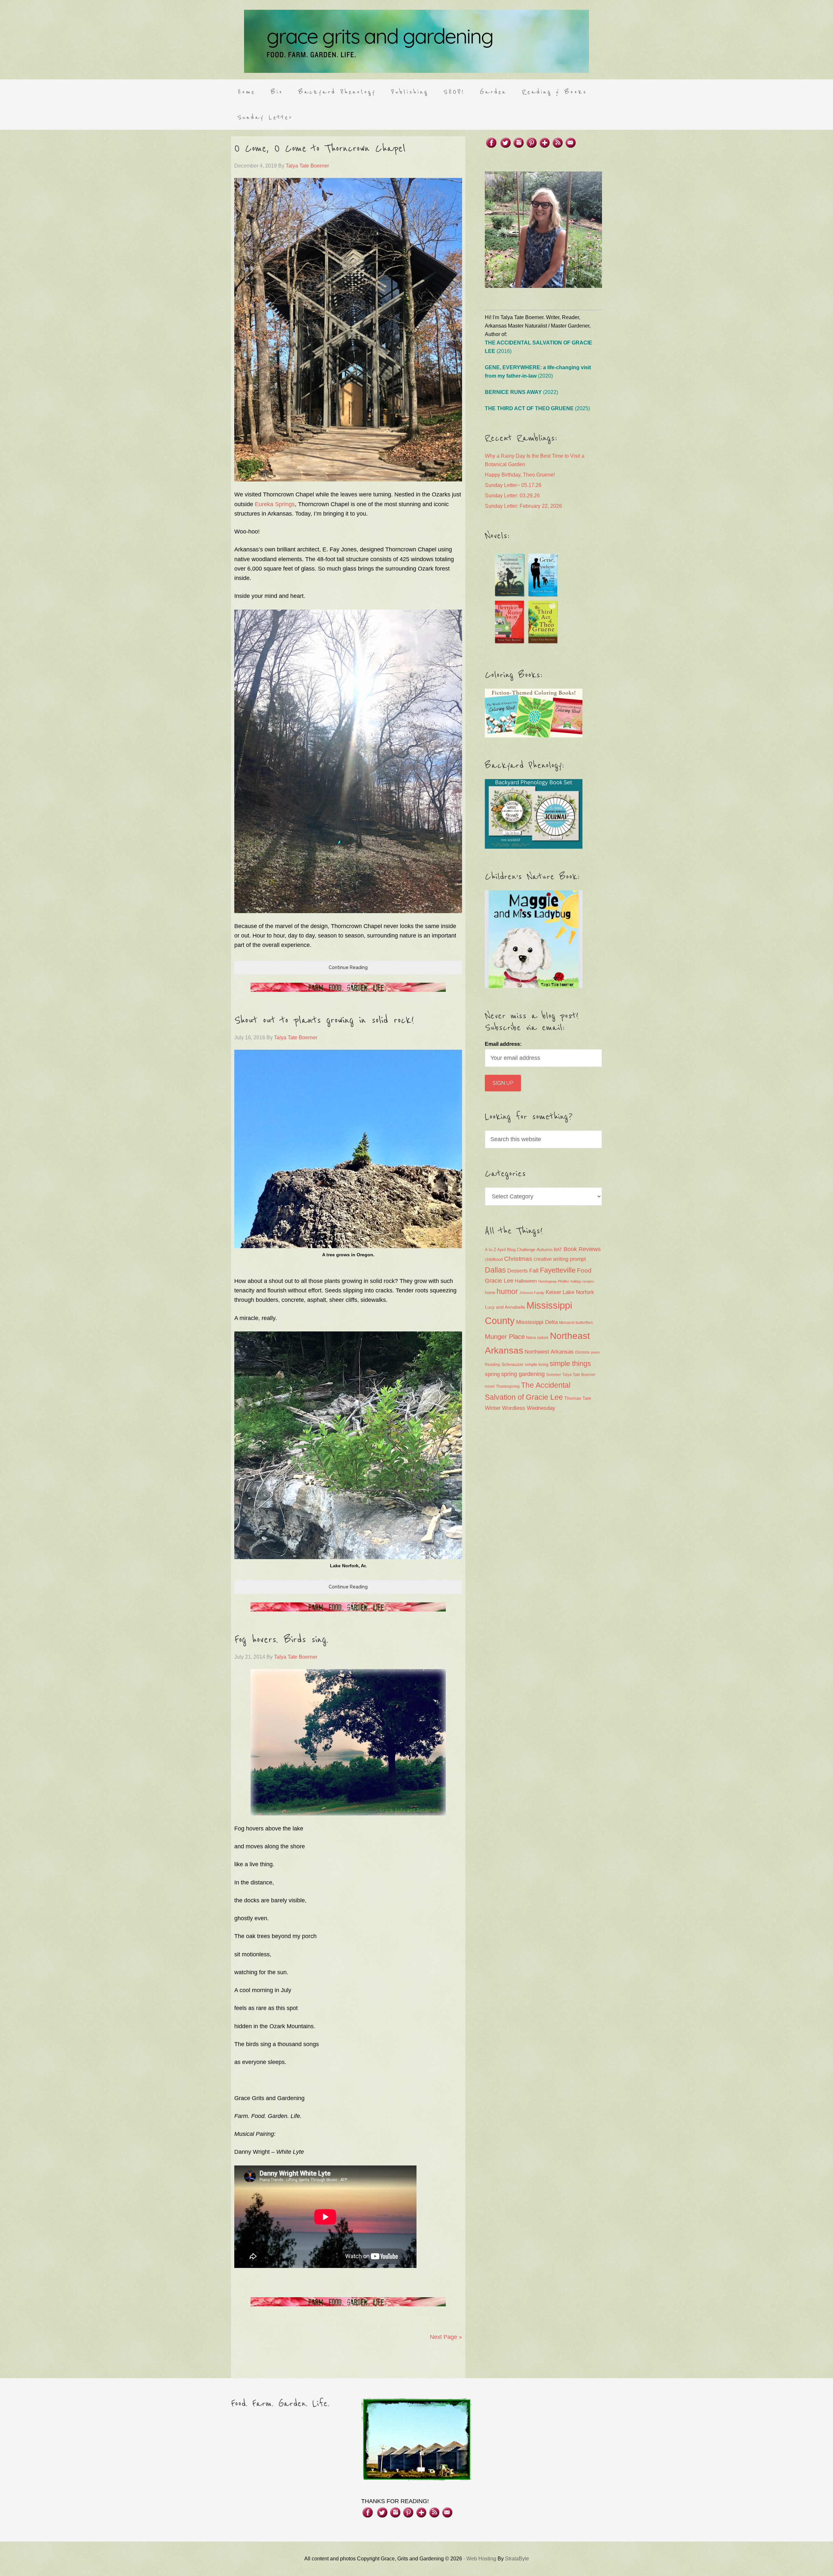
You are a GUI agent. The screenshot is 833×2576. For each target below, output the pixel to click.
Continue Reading (348, 967)
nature (543, 1338)
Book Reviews (582, 1249)
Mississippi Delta (537, 1322)
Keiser (553, 1292)
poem (595, 1352)
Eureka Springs (275, 504)
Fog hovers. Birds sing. (281, 1640)
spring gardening (523, 1374)
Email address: (503, 1044)
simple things (570, 1363)
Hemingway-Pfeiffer (554, 1281)
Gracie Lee (499, 1281)
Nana (531, 1338)
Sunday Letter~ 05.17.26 (513, 485)
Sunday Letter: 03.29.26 (512, 496)
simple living (537, 1365)
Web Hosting (481, 2559)
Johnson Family (532, 1293)
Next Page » (446, 2337)
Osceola (582, 1352)
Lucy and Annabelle (505, 1307)
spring (492, 1374)
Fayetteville (558, 1270)
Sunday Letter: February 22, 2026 (523, 506)
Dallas (495, 1270)
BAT (558, 1249)
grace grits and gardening (416, 41)
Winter (493, 1408)
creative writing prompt (560, 1259)
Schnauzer (512, 1364)
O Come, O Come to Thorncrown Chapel (320, 149)
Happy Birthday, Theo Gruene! (520, 475)
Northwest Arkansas (549, 1352)
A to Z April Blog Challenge (510, 1250)
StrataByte (517, 2559)
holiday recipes (582, 1281)
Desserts (518, 1271)
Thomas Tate (578, 1398)
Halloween (526, 1281)
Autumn (545, 1249)
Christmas (518, 1259)
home (490, 1293)
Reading (492, 1365)
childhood (494, 1259)
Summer (553, 1375)
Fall (534, 1270)
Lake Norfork (578, 1292)
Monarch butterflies (576, 1323)
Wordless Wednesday (529, 1408)
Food (584, 1270)
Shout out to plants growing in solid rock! (324, 1020)
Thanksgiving (508, 1386)
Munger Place (505, 1336)
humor (507, 1291)
